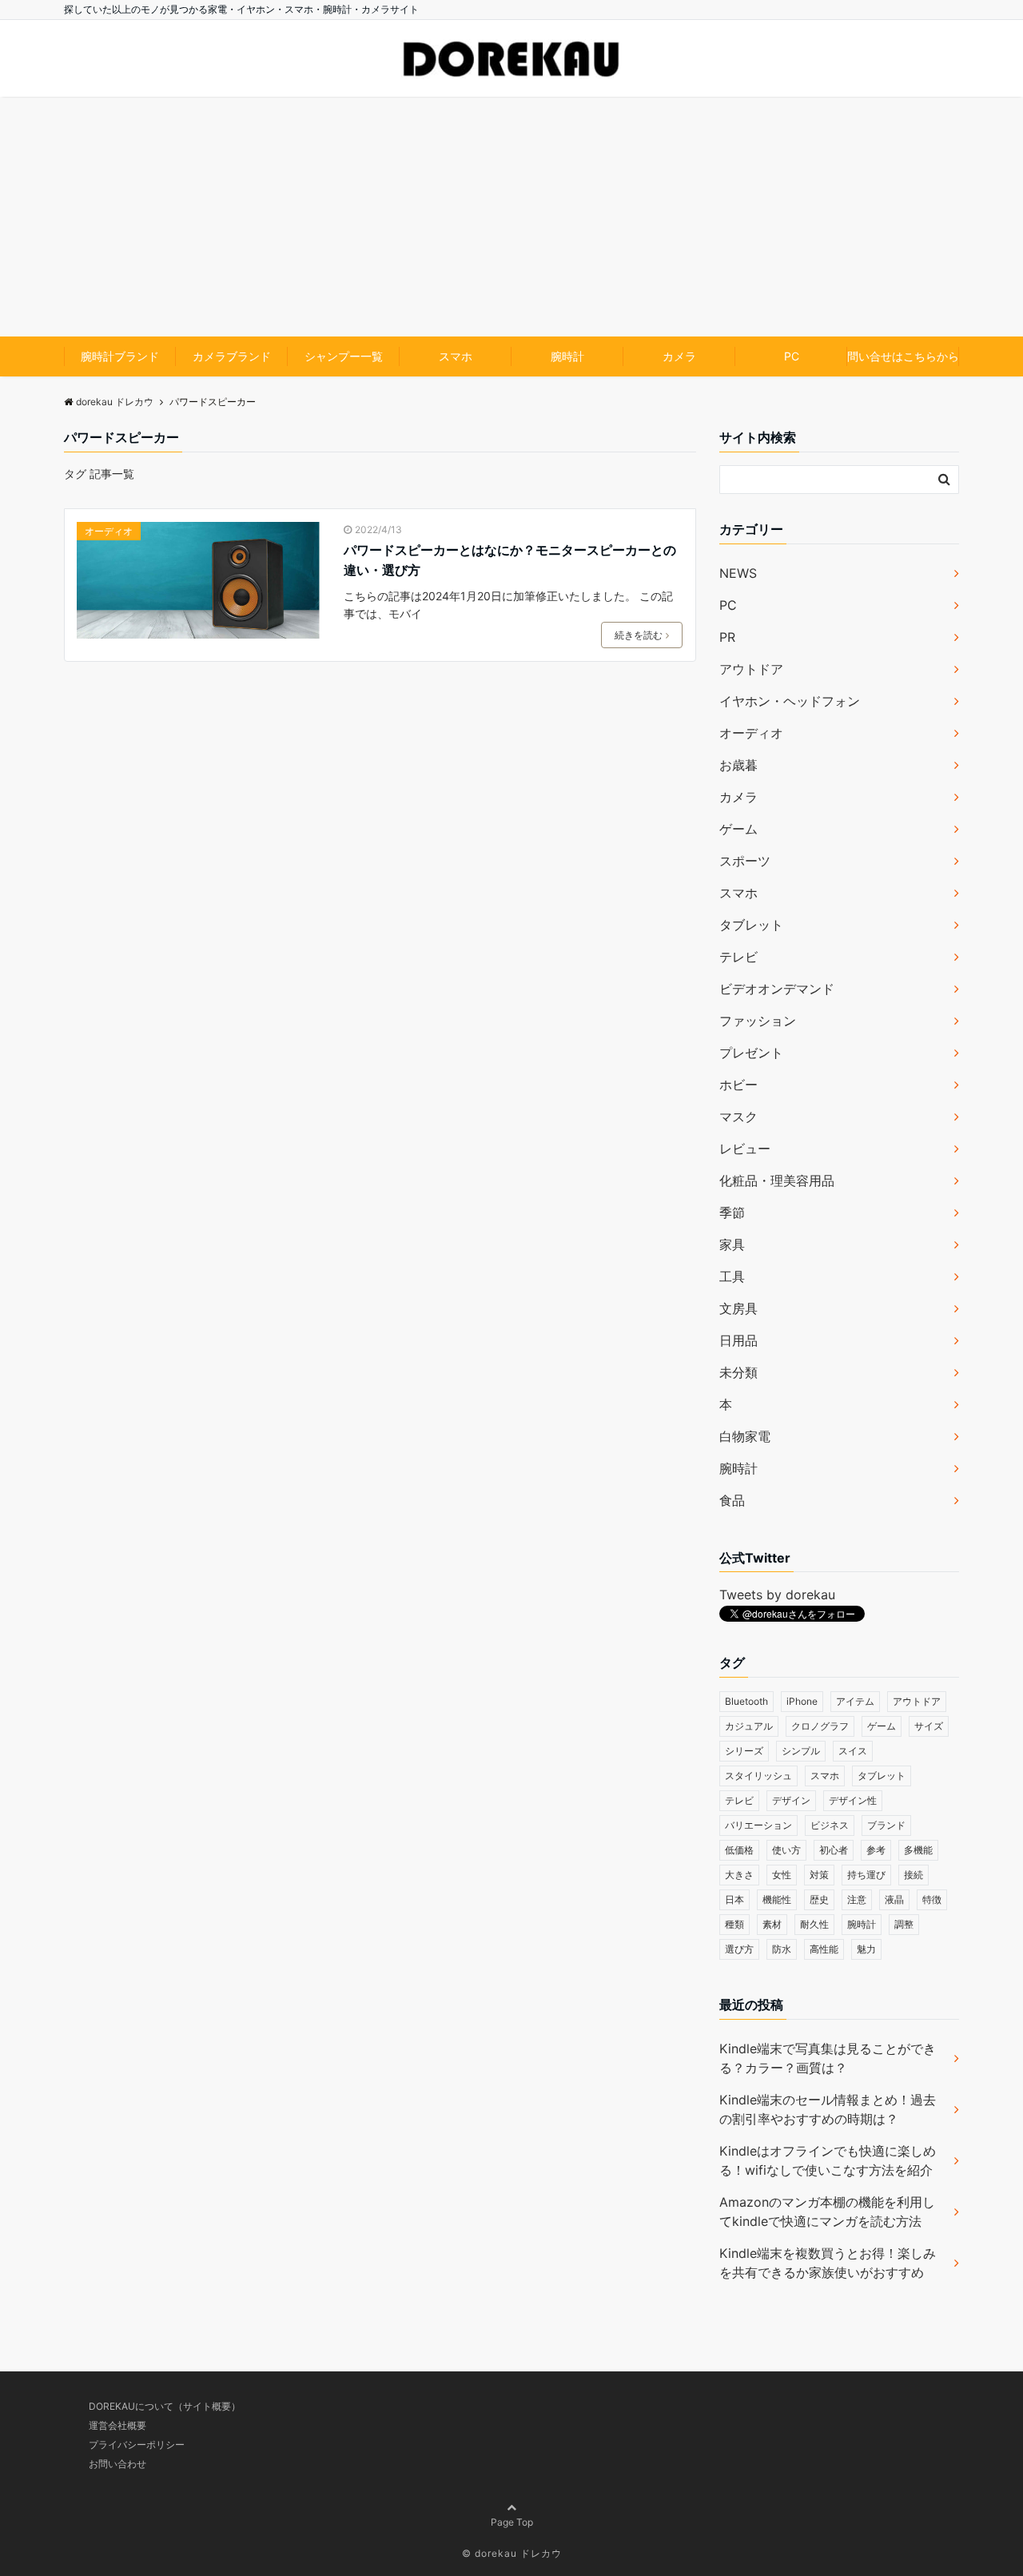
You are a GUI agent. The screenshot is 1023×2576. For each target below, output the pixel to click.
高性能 (824, 1949)
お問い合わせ (117, 2464)
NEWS (738, 573)
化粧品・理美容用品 (777, 1181)
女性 (782, 1875)
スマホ (456, 356)
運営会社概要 (117, 2425)
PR (727, 637)
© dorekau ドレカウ (512, 2553)
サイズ (929, 1726)
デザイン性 (853, 1800)
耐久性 (814, 1924)
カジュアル (749, 1726)
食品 (732, 1500)
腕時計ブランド (120, 356)
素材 (772, 1924)
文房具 (738, 1308)
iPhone (802, 1701)
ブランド (886, 1825)
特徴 (932, 1899)
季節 (732, 1212)
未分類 (738, 1372)
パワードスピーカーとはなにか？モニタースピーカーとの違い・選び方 (510, 560)
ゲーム (738, 829)
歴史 (819, 1899)
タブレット (751, 925)
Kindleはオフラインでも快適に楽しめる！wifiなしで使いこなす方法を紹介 (828, 2160)
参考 (876, 1850)
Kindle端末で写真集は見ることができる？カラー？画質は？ (828, 2058)
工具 (732, 1276)
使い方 (786, 1850)
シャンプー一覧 (344, 356)
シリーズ (744, 1751)
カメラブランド (232, 356)
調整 (904, 1924)
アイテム (855, 1701)
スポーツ (745, 861)
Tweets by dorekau (777, 1595)
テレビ (738, 957)
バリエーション (758, 1825)
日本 (734, 1899)
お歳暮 (738, 765)
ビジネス (830, 1825)
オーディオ (109, 531)
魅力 (866, 1949)
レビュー (745, 1149)
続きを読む (639, 635)
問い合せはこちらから (903, 356)
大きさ (739, 1875)
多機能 (918, 1850)
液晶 (894, 1899)
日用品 (738, 1340)
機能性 (777, 1899)
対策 (819, 1875)
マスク (738, 1117)
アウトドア (751, 669)
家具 (732, 1244)
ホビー (738, 1085)
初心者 (834, 1850)
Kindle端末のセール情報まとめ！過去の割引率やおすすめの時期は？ (828, 2109)
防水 (782, 1949)
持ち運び (866, 1875)
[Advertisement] (511, 217)
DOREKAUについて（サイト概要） (165, 2406)
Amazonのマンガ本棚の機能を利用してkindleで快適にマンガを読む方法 (827, 2212)
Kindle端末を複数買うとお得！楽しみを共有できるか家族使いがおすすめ (828, 2263)
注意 (857, 1899)
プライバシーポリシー (137, 2445)
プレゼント (751, 1053)
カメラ (679, 356)
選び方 (739, 1949)
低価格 (739, 1850)
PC (792, 356)
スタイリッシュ (758, 1776)
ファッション (758, 1021)
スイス (853, 1751)
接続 (914, 1875)
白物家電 (745, 1436)
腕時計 (567, 356)
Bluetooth (746, 1701)
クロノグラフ (820, 1726)
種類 (734, 1924)
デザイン (791, 1800)
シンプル (801, 1751)
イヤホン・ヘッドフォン (790, 701)
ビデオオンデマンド (777, 989)
